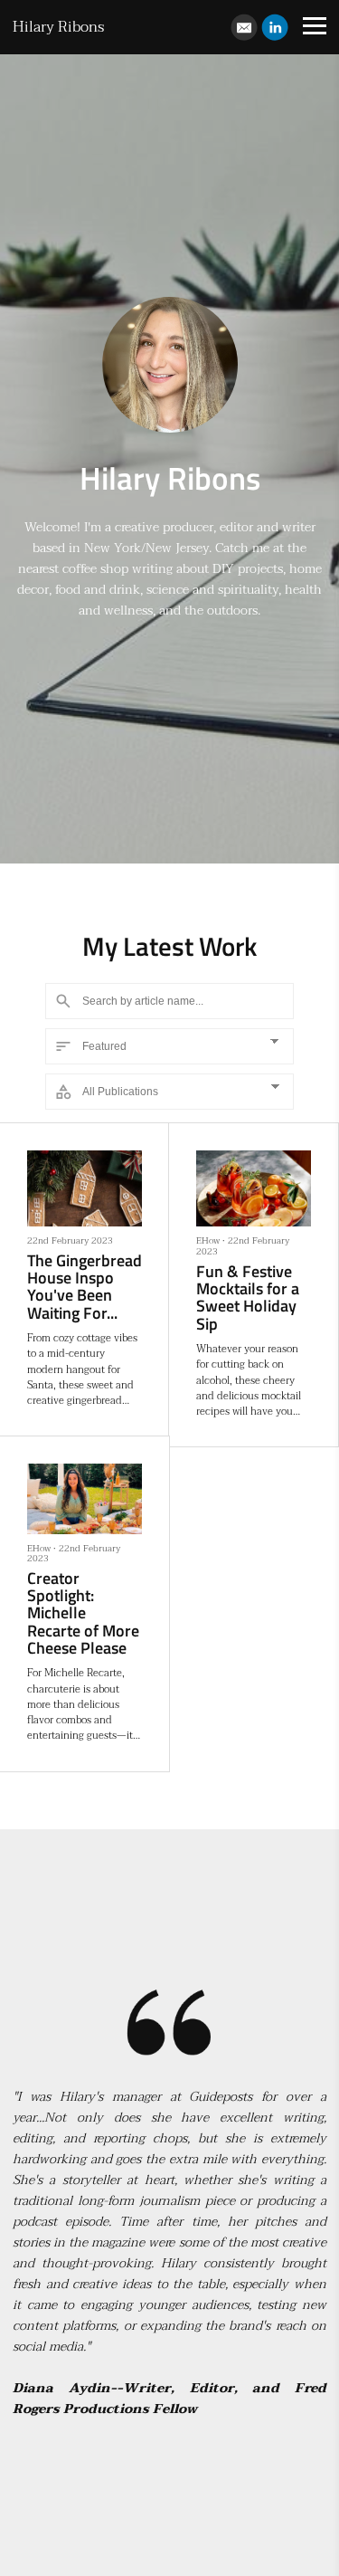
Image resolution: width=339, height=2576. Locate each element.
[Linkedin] (275, 27)
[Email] (244, 27)
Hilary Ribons (58, 27)
